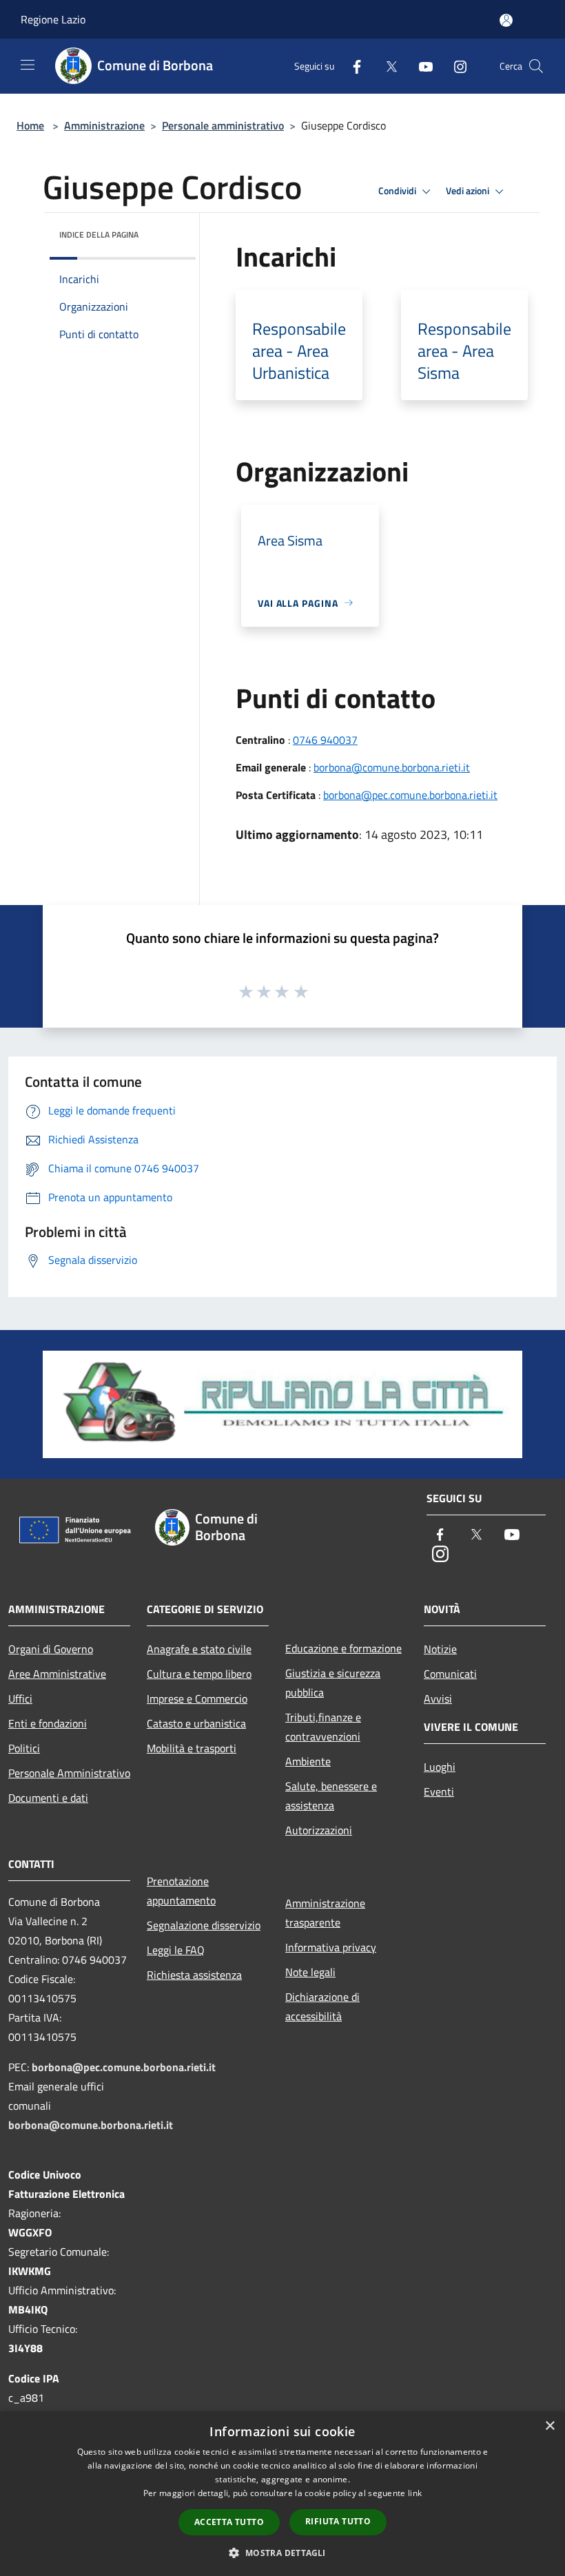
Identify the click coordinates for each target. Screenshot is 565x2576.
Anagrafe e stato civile (199, 1649)
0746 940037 (325, 740)
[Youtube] (420, 66)
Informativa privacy (331, 1947)
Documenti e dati (48, 1798)
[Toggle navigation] (28, 65)
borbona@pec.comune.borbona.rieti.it (410, 795)
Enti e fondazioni (48, 1723)
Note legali (310, 1972)
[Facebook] (351, 66)
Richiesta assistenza (194, 1975)
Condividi (398, 191)
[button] (282, 2553)
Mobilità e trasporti (192, 1748)
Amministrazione (104, 125)
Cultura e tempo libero (199, 1674)
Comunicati (450, 1674)
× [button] (549, 2426)
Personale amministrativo (223, 125)
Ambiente (308, 1761)
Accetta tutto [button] (229, 2522)
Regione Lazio (53, 19)
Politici (24, 1748)
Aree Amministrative (57, 1674)
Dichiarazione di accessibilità (322, 2006)
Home (30, 125)
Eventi (439, 1791)
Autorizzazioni (319, 1830)
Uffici (20, 1699)
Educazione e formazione (343, 1648)
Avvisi (438, 1699)
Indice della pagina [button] (99, 235)
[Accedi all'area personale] (506, 20)
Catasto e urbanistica (196, 1723)
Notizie (440, 1649)
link (415, 2493)
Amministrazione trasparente (325, 1913)
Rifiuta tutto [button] (338, 2521)
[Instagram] (455, 66)
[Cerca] (536, 66)
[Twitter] (386, 66)
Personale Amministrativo (69, 1773)
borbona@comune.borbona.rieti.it (392, 767)
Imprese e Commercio (197, 1699)
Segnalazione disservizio (204, 1925)
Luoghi (440, 1767)
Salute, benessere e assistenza (331, 1796)
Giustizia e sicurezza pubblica (333, 1683)
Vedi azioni (469, 191)
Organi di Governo (51, 1649)
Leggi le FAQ (176, 1950)
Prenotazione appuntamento (181, 1891)
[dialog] (282, 2494)
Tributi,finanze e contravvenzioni (323, 1727)
